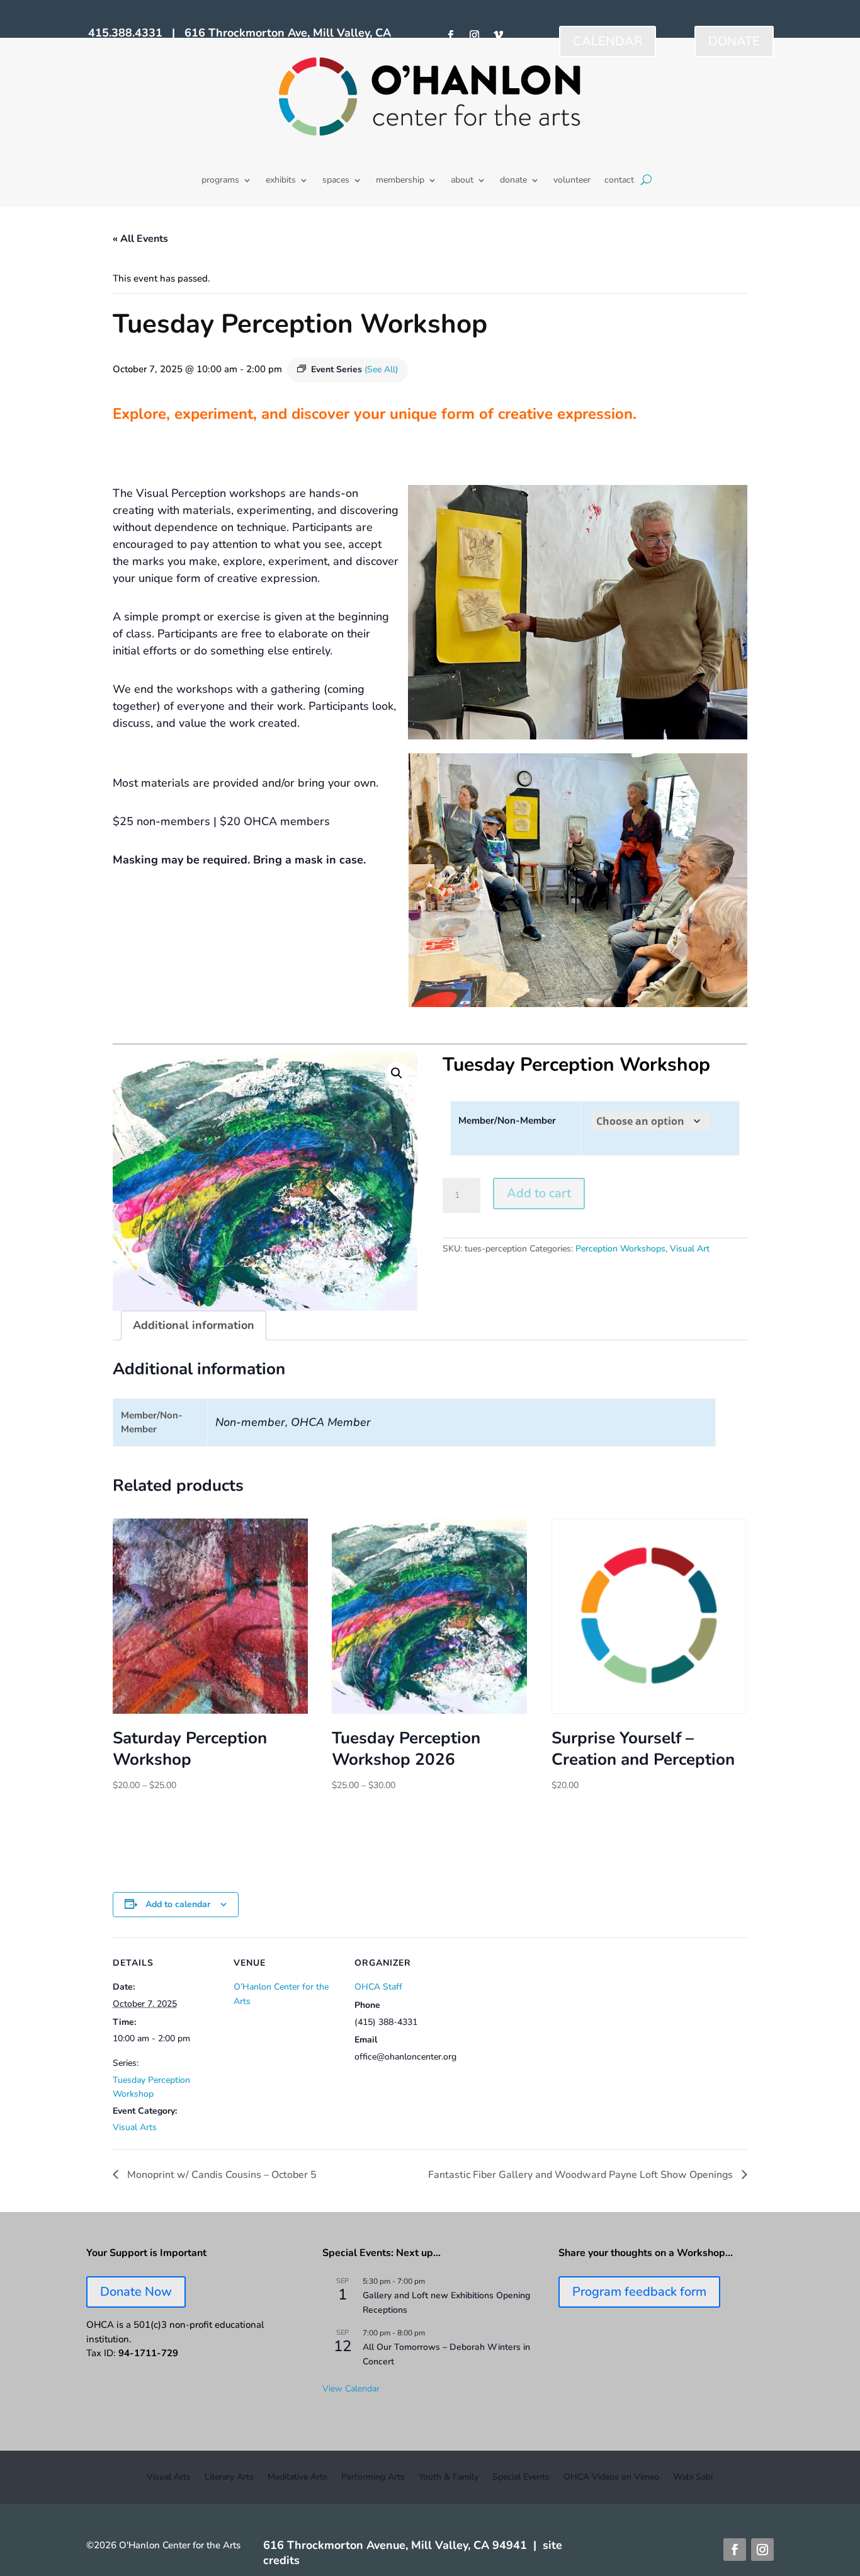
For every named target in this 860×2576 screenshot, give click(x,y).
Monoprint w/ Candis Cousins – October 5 (221, 2175)
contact (619, 181)
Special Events (521, 2478)
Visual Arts (135, 2127)
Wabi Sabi (693, 2478)
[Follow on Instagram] (475, 35)
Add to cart (539, 1193)
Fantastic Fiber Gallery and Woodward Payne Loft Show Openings (582, 2175)
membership (400, 181)
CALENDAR (608, 41)
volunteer (572, 181)
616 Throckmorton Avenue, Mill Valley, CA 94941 (395, 2545)
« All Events (140, 239)
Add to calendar (178, 1904)
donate (513, 181)
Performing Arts (373, 2478)
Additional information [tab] (194, 1325)
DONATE (734, 41)
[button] (397, 1073)
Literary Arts (229, 2478)
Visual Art (690, 1249)
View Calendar (351, 2389)
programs (220, 181)
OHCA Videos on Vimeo (611, 2478)
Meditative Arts (297, 2478)
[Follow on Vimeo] (499, 35)
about (462, 181)
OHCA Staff (378, 1987)
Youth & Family (449, 2478)
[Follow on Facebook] (451, 35)
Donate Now (136, 2292)
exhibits (281, 181)
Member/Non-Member (507, 1120)
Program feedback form (639, 2292)
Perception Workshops (620, 1249)
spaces (336, 181)
